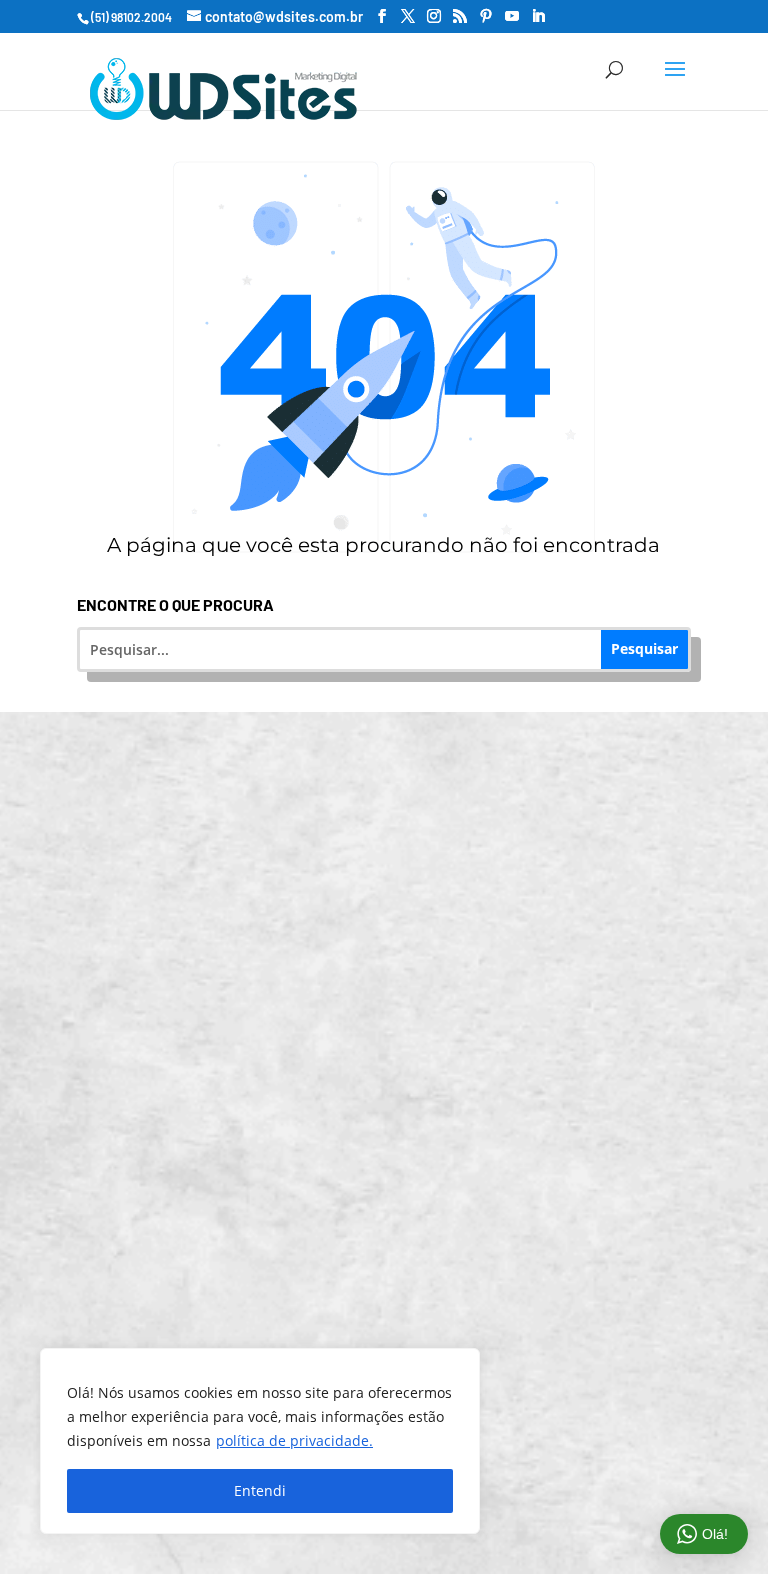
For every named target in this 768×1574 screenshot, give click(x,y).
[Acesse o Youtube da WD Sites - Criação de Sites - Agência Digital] (512, 16)
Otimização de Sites (397, 950)
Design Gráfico (396, 1184)
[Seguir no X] (514, 1503)
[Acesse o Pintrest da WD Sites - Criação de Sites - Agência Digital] (486, 16)
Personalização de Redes (397, 1262)
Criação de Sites (396, 794)
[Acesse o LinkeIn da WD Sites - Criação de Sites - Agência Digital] (538, 16)
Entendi (260, 1490)
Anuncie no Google (396, 1028)
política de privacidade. (294, 1440)
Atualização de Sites (396, 872)
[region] (260, 1441)
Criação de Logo (397, 1106)
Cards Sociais (396, 1340)
